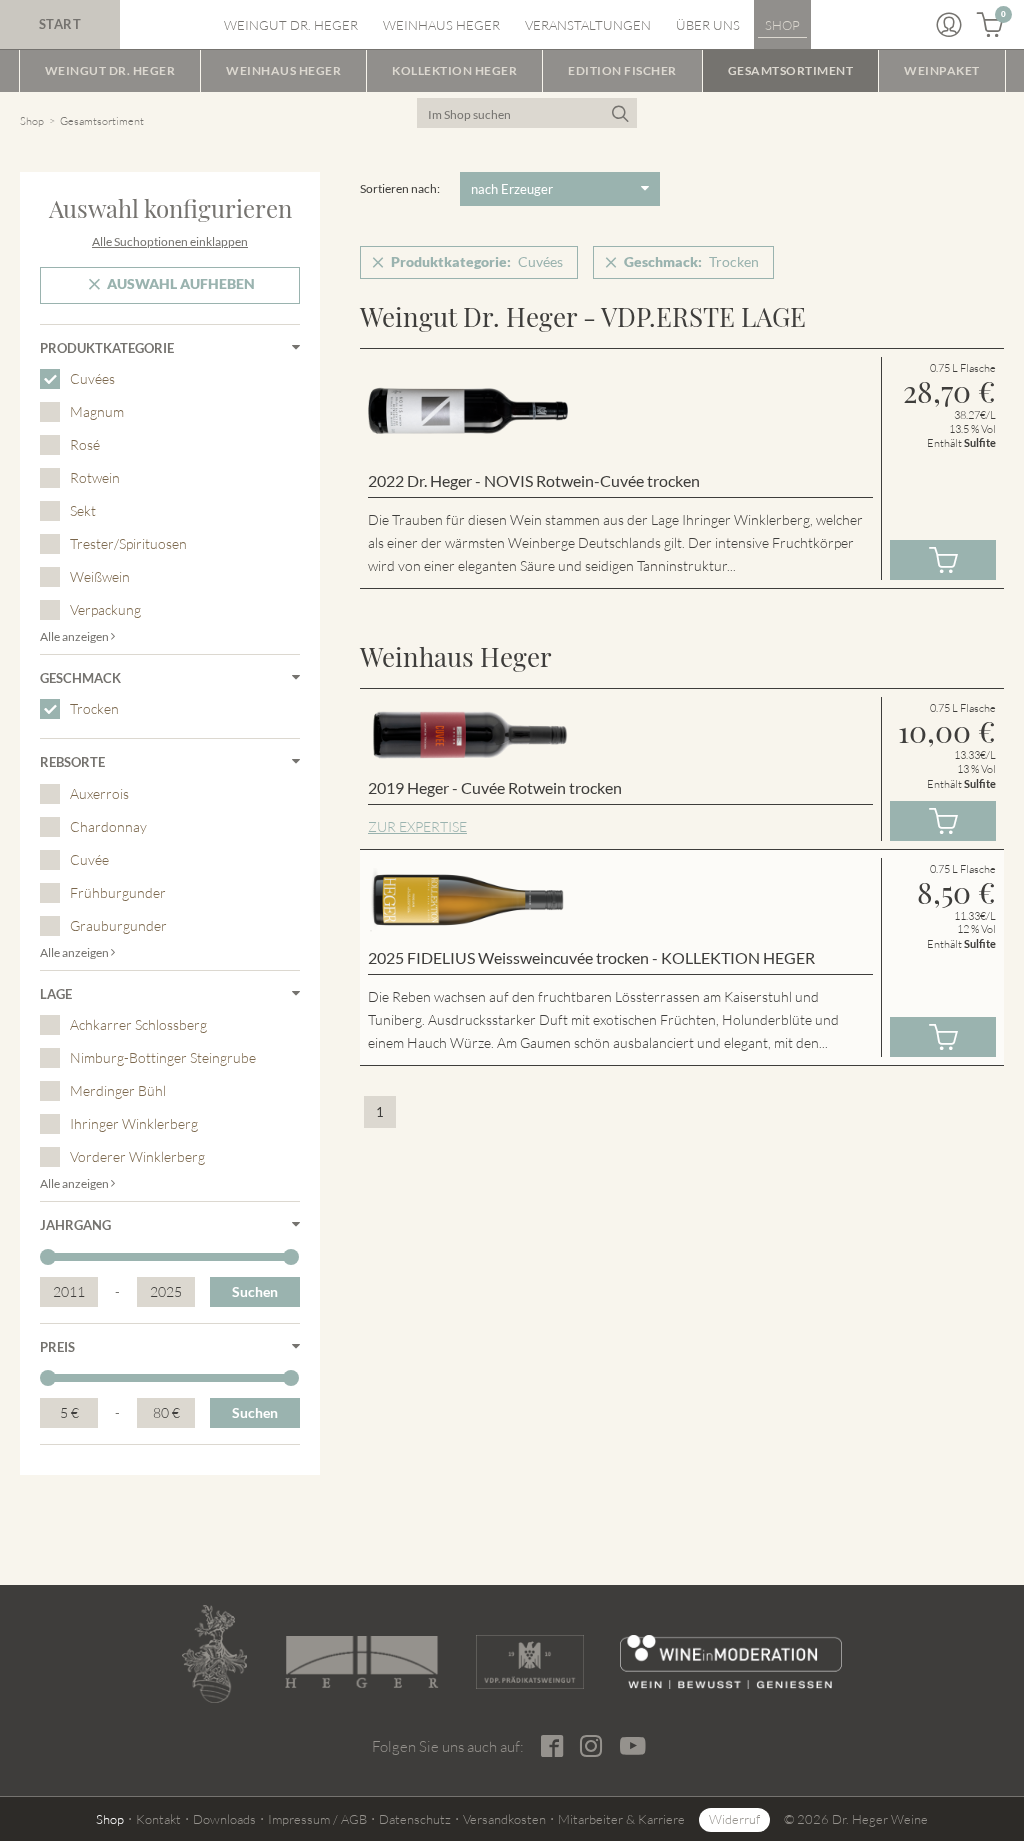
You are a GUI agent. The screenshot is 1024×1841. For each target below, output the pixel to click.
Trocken (94, 708)
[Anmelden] (949, 25)
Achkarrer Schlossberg (138, 1024)
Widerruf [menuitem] (734, 1819)
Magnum (97, 411)
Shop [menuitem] (782, 25)
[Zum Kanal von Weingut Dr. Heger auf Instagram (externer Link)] (633, 1746)
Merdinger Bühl (118, 1090)
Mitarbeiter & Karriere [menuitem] (621, 1819)
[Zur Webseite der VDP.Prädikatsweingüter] (530, 1662)
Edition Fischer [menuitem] (622, 70)
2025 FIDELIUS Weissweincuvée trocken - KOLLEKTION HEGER (591, 957)
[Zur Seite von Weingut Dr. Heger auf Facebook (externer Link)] (553, 1746)
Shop (32, 121)
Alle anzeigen (75, 636)
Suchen (255, 1291)
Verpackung (105, 609)
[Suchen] (619, 113)
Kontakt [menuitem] (158, 1819)
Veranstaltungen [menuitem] (588, 25)
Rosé (85, 444)
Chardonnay (108, 826)
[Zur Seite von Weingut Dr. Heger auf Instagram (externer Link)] (592, 1746)
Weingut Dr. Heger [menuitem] (291, 25)
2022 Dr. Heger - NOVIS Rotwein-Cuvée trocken (534, 480)
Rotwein (95, 477)
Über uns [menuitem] (708, 25)
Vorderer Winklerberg (137, 1156)
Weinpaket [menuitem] (942, 70)
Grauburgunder (118, 925)
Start (60, 24)
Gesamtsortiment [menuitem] (791, 70)
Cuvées (92, 378)
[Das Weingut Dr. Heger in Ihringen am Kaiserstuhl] (214, 1654)
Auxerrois (99, 793)
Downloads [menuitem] (224, 1819)
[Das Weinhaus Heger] (361, 1662)
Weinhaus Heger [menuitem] (441, 25)
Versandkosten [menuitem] (504, 1819)
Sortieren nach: (400, 188)
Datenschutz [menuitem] (415, 1819)
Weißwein (100, 576)
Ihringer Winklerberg (134, 1123)
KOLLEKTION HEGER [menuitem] (454, 70)
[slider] (48, 1257)
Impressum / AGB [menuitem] (317, 1819)
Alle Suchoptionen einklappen (170, 241)
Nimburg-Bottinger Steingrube (163, 1057)
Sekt (83, 510)
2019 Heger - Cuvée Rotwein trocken (495, 787)
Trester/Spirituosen (128, 543)
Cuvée (89, 859)
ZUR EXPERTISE (417, 826)
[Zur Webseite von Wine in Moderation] (731, 1662)
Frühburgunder (118, 892)
